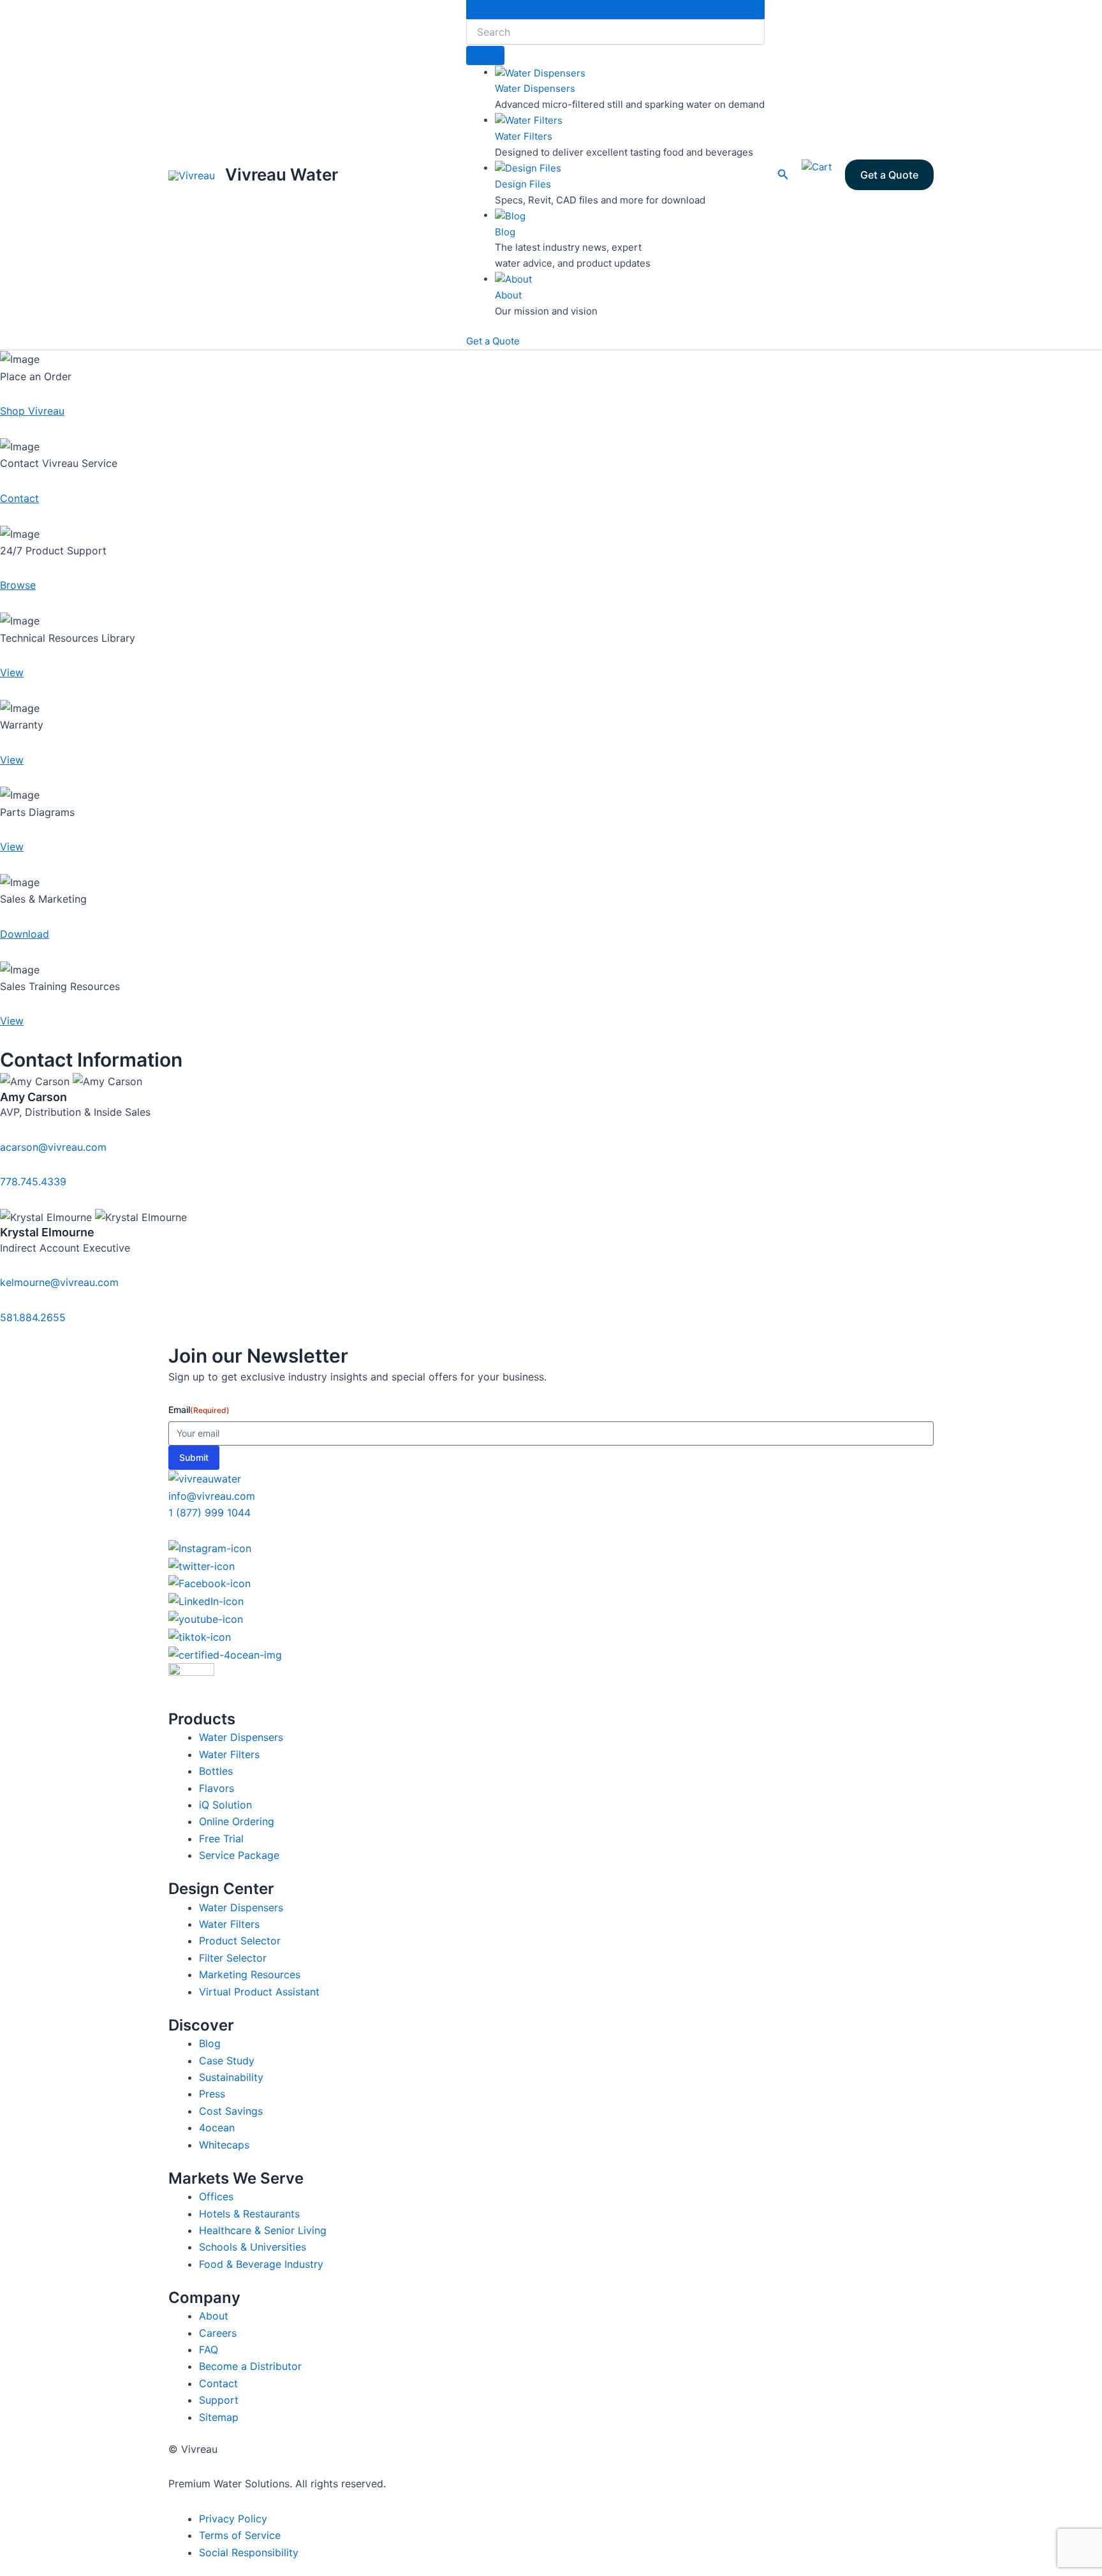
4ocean (217, 2128)
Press (212, 2094)
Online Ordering (237, 1821)
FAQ (209, 2350)
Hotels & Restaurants (249, 2214)
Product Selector (240, 1941)
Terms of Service (240, 2535)
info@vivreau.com (212, 1496)
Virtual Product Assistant (259, 1992)
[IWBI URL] (551, 1686)
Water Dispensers (535, 88)
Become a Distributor (250, 2366)
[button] (783, 174)
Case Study (227, 2061)
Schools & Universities (253, 2247)
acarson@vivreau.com (53, 1147)
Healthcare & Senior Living (263, 2230)
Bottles (216, 1771)
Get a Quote (493, 341)
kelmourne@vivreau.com (59, 1282)
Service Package (239, 1855)
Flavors (217, 1788)
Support (219, 2400)
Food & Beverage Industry (261, 2264)
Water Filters (524, 136)
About (508, 295)
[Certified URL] (551, 1654)
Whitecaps (224, 2145)
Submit (194, 1457)
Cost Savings (231, 2111)
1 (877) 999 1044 (209, 1513)
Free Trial (221, 1839)
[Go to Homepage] (205, 1478)
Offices (216, 2196)
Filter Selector (233, 1958)
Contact (218, 2383)
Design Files (523, 184)
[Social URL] (551, 1548)
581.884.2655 (33, 1317)
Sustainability (231, 2077)
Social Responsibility (249, 2552)
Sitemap (219, 2417)
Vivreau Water (282, 174)
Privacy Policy (233, 2519)
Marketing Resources (250, 1974)
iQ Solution (225, 1805)
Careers (218, 2333)
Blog (505, 232)
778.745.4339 (33, 1181)
